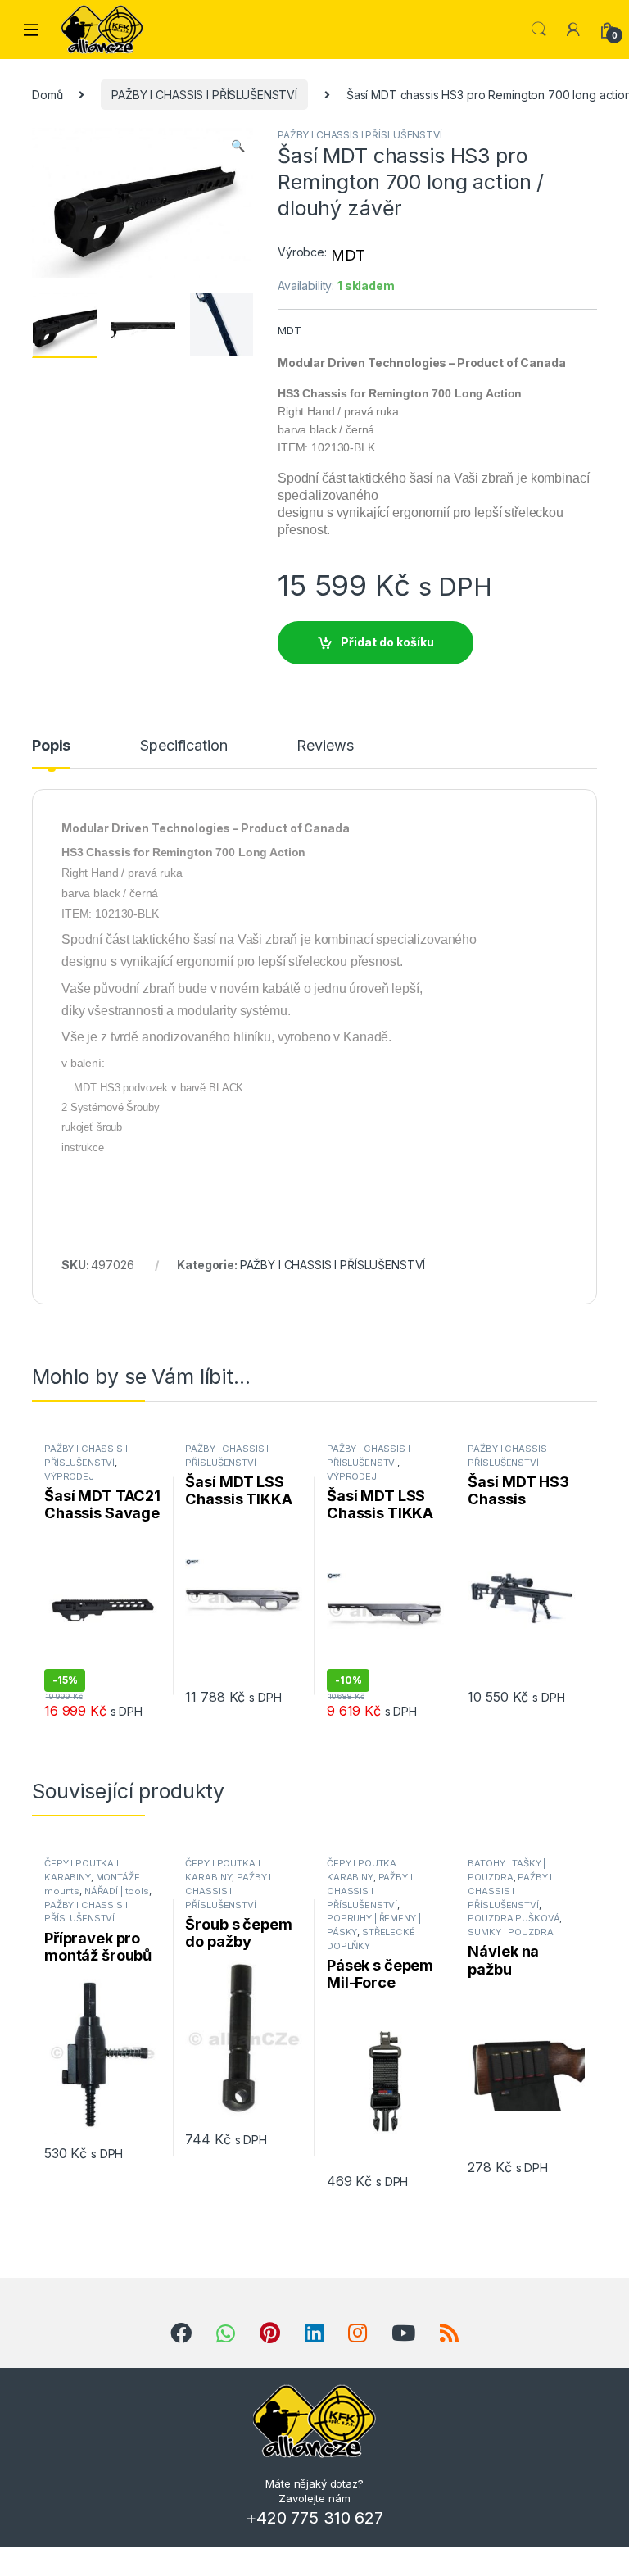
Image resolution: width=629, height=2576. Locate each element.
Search (539, 29)
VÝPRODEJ (69, 1476)
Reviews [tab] (325, 746)
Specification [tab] (183, 746)
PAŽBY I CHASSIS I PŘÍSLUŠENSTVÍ (204, 95)
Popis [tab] (51, 746)
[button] (238, 146)
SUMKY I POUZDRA (510, 1932)
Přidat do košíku (387, 642)
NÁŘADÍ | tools (117, 1891)
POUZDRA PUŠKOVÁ (514, 1918)
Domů (47, 95)
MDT (348, 255)
